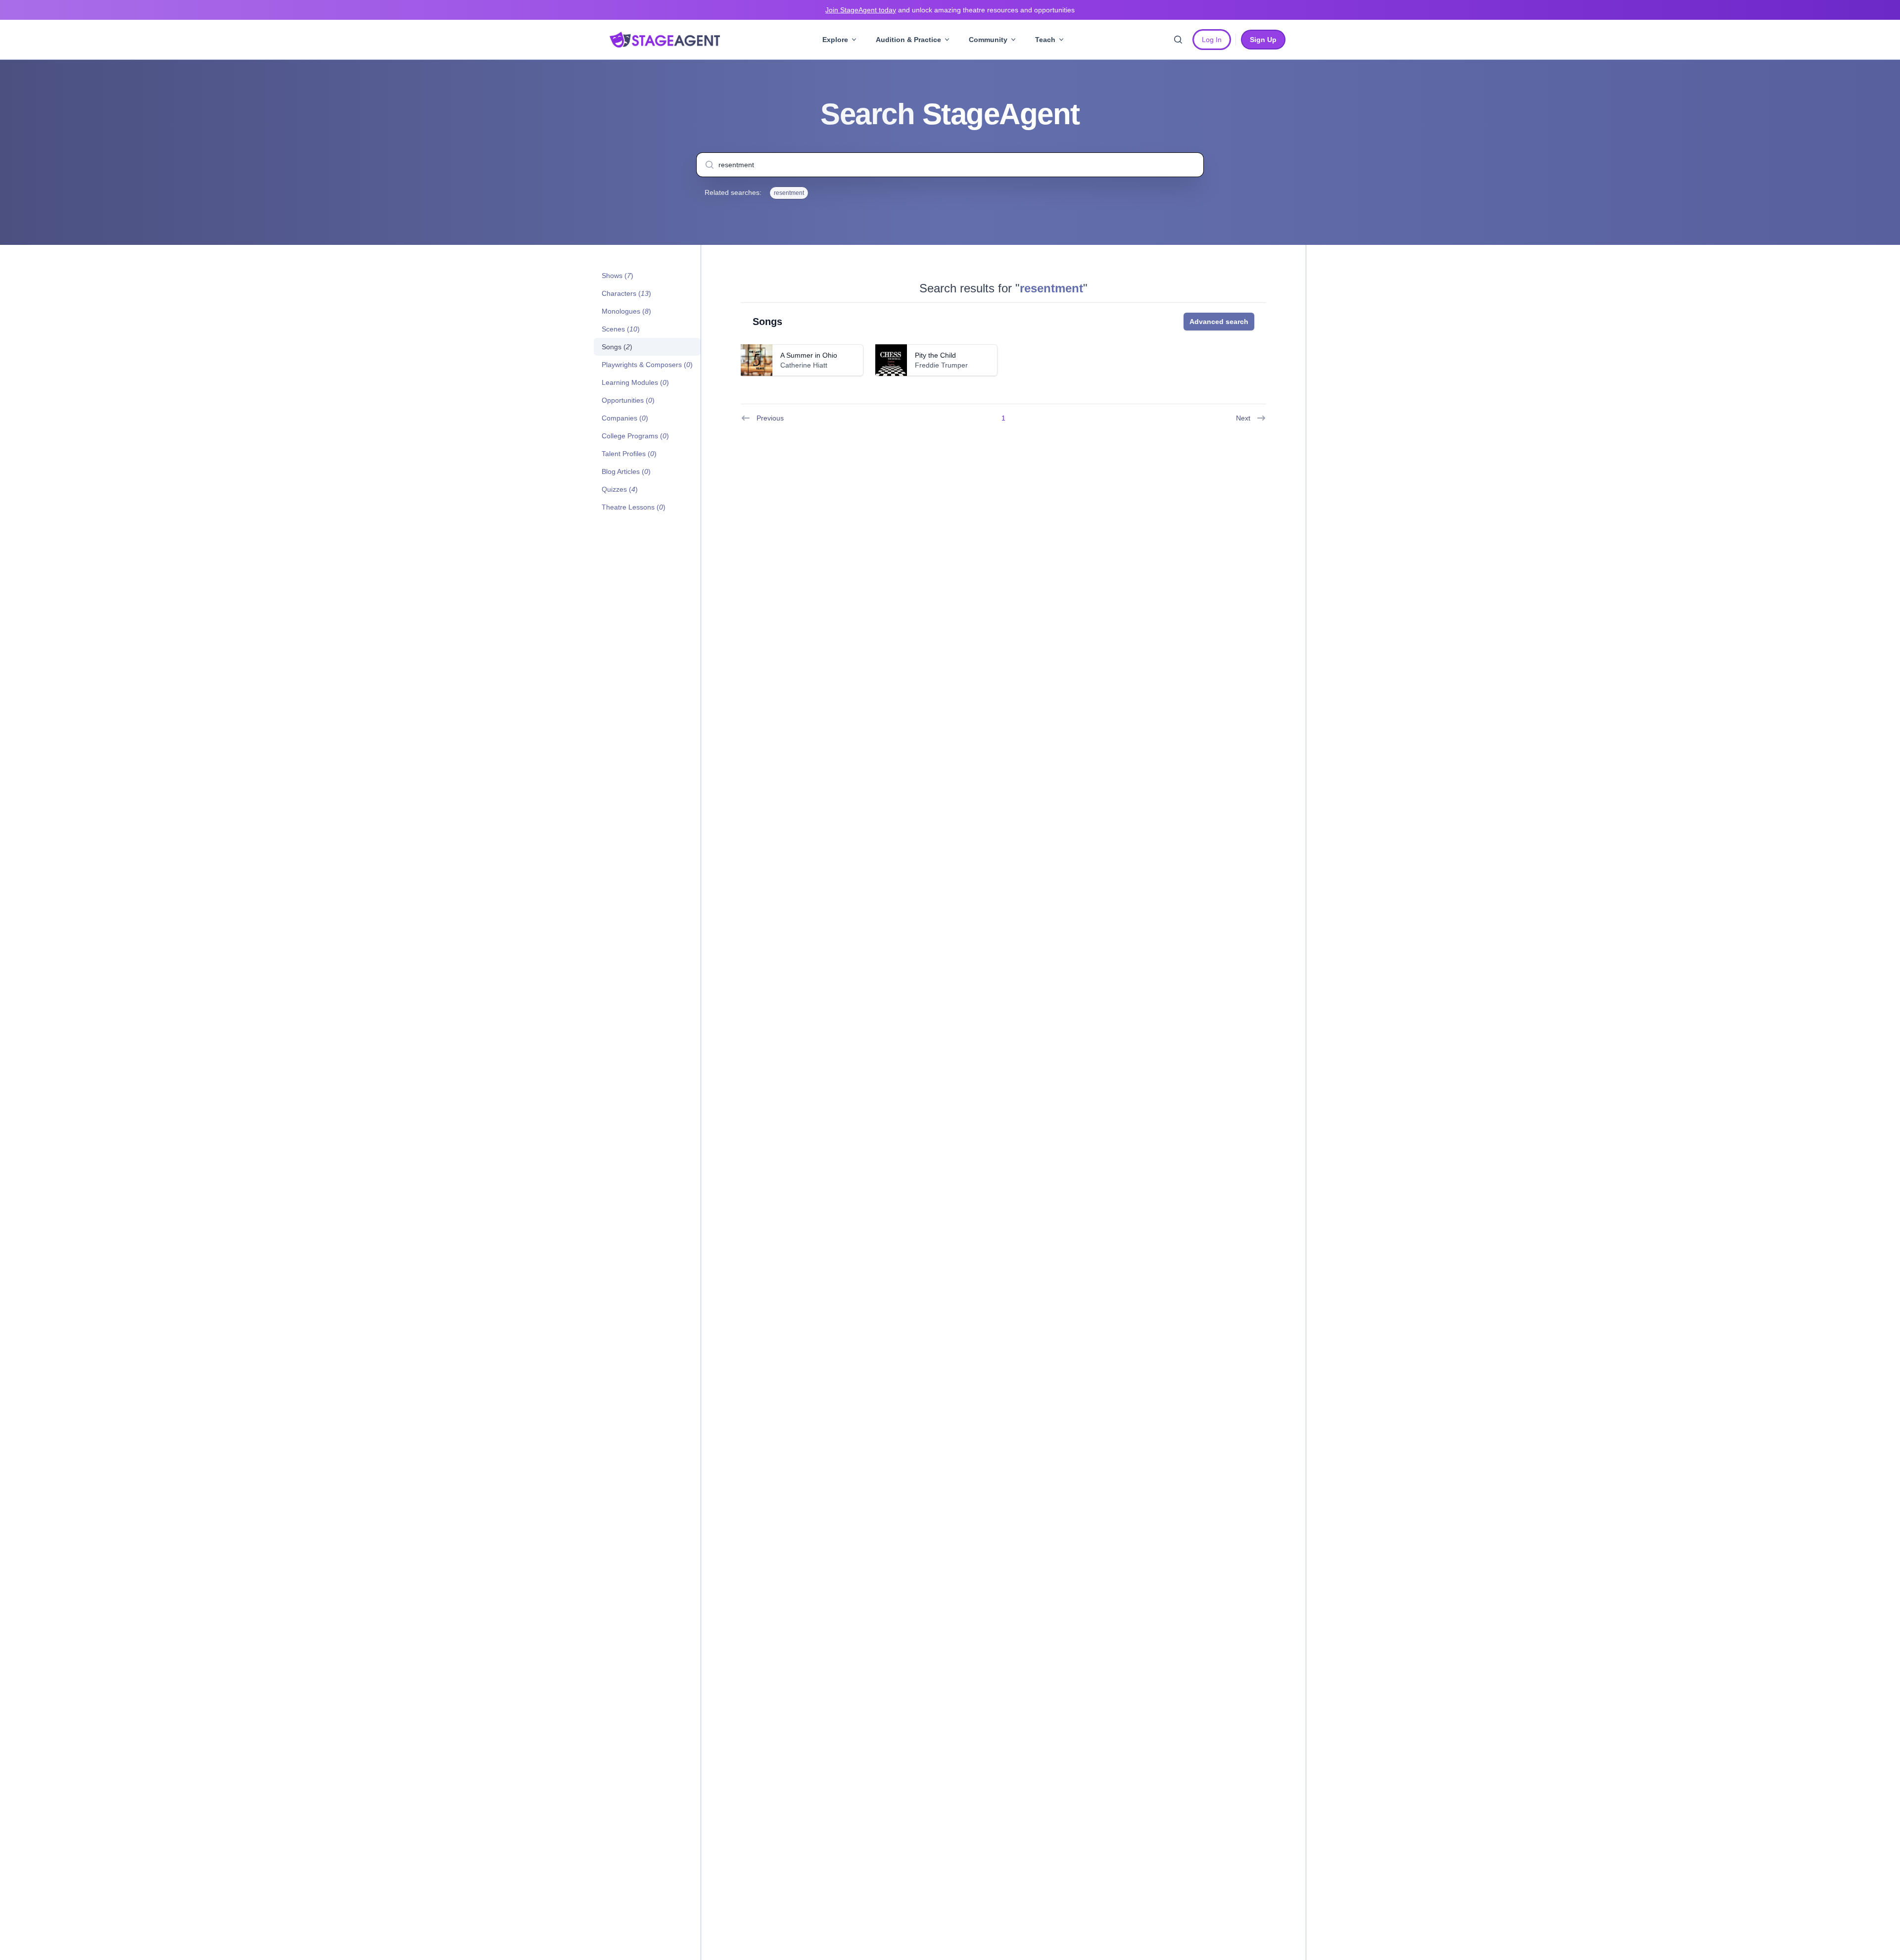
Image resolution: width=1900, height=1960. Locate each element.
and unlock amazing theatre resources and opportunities (950, 10)
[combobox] (950, 165)
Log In (1212, 40)
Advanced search (1219, 322)
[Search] (1178, 40)
